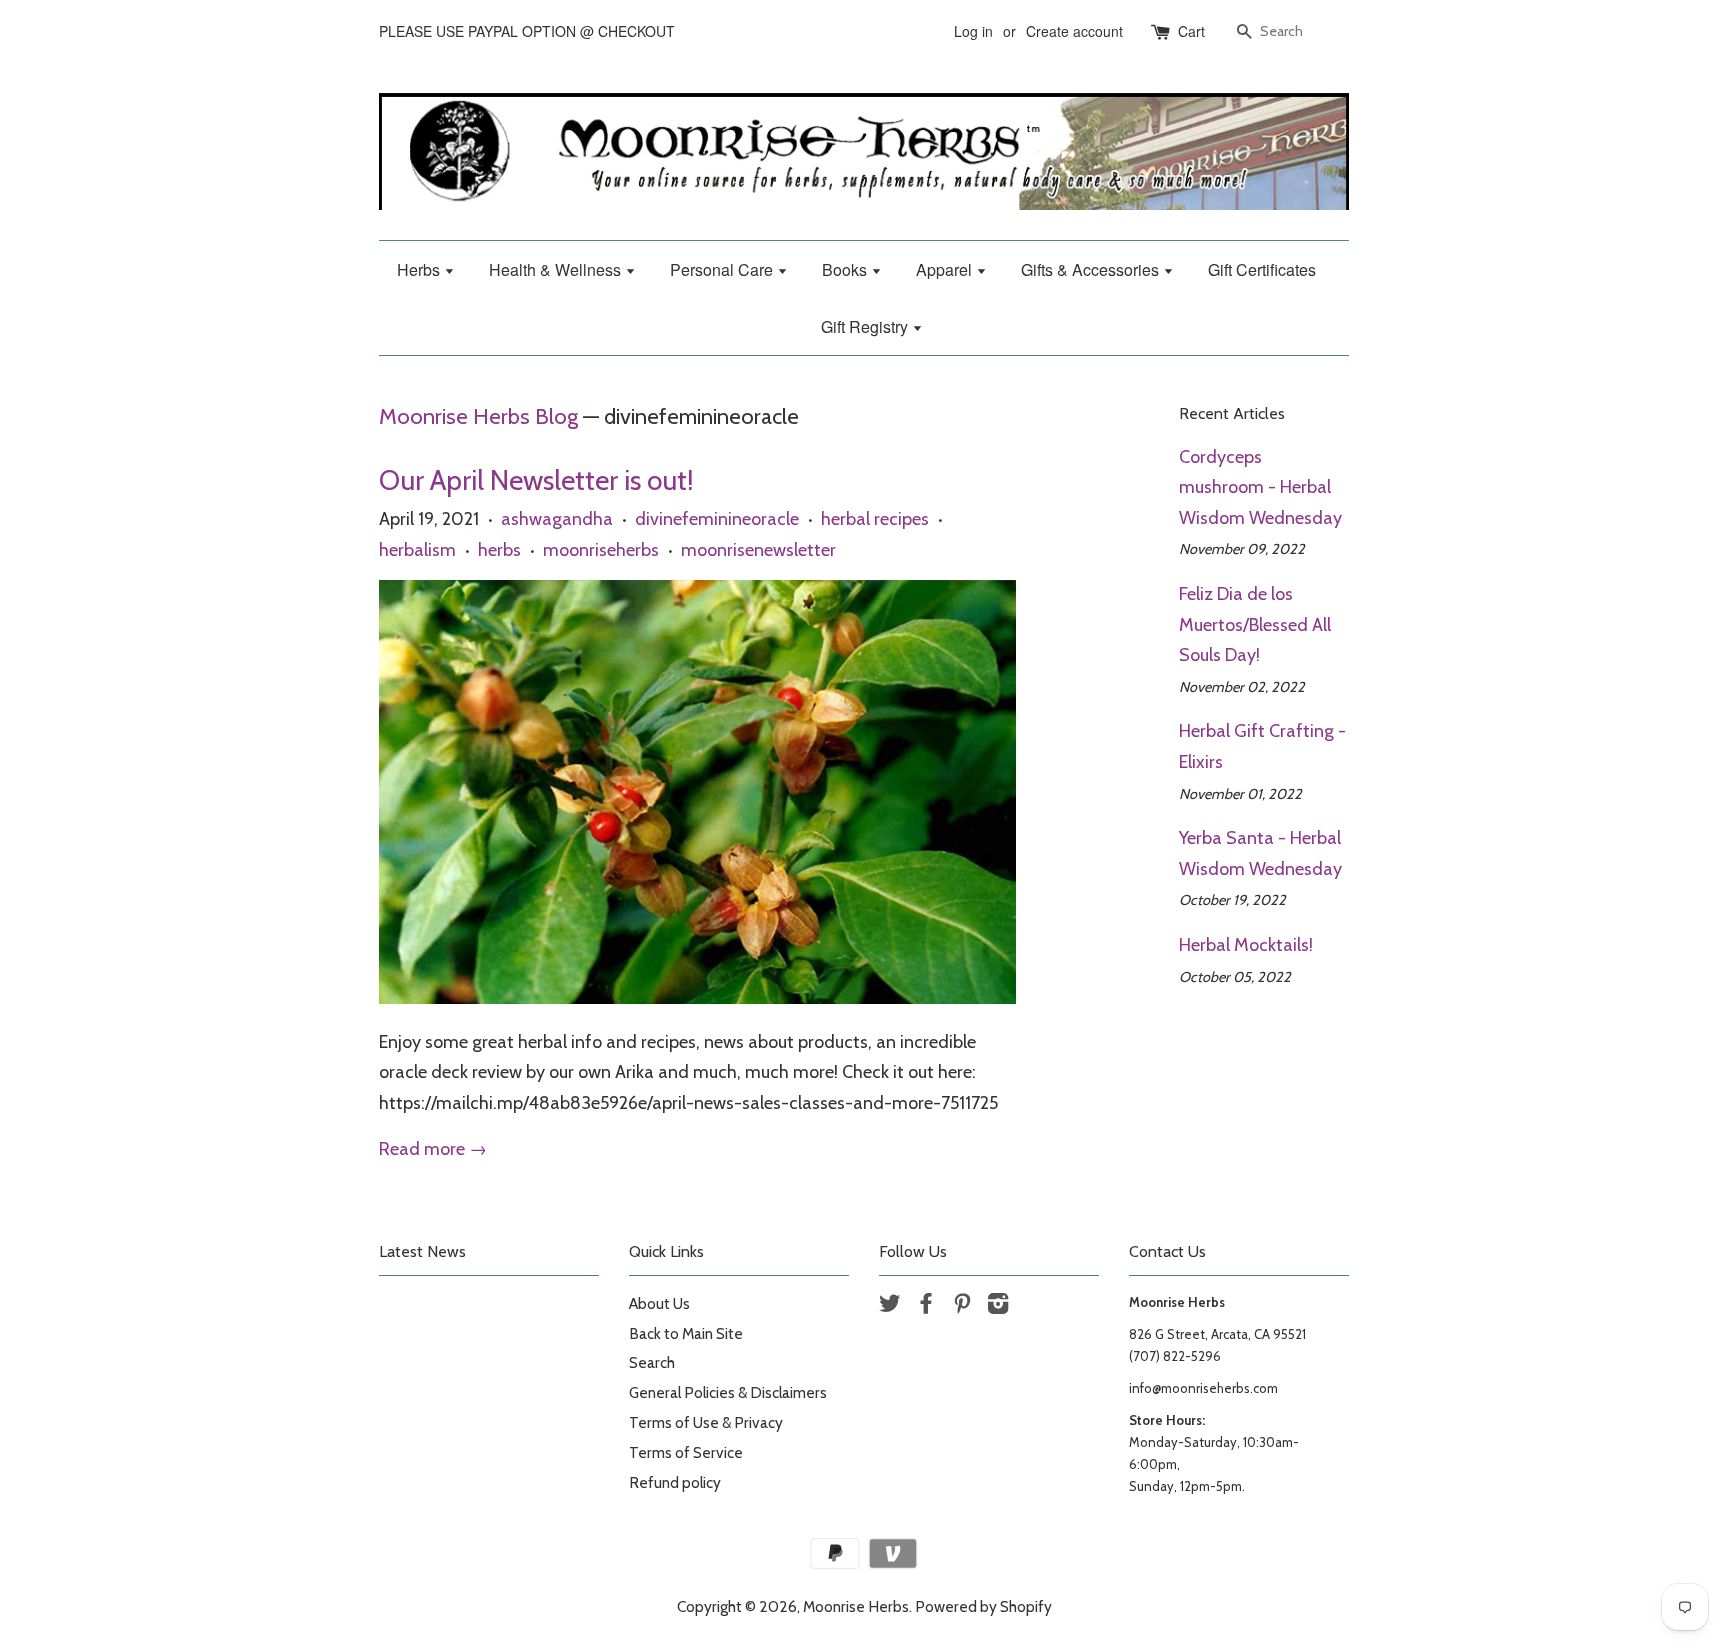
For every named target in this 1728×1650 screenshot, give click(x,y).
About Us (659, 1303)
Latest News (422, 1251)
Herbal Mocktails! (1246, 945)
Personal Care (723, 269)
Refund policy (675, 1482)
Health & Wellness (557, 269)
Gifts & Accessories (1092, 269)
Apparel (946, 269)
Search (652, 1362)
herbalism (417, 550)
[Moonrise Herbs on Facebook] (926, 1306)
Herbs (420, 269)
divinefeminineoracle (717, 519)
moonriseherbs (601, 550)
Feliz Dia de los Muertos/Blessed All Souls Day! (1255, 624)
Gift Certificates (1262, 269)
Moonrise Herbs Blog (478, 416)
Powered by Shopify (983, 1606)
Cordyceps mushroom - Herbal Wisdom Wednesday (1260, 487)
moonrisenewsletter (758, 550)
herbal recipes (875, 519)
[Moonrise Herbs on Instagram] (998, 1306)
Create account (1074, 31)
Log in (973, 31)
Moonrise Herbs (856, 1606)
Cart (1191, 31)
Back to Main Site (686, 1333)
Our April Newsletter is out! (536, 480)
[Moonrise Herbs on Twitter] (890, 1306)
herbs (499, 550)
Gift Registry (866, 326)
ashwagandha (557, 519)
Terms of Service (686, 1452)
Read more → (433, 1149)
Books (846, 269)
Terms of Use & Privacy (706, 1422)
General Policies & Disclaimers (728, 1392)
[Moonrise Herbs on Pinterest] (962, 1306)
